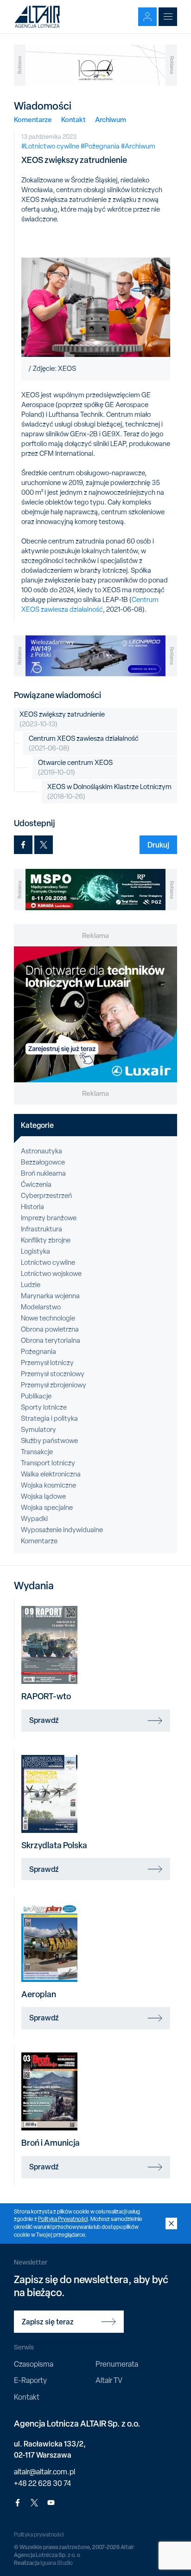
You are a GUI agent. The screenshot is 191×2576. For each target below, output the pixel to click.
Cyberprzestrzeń (46, 1196)
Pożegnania (38, 1352)
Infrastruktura (41, 1229)
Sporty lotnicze (44, 1407)
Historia (32, 1207)
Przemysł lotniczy (47, 1363)
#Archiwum (138, 146)
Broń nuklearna (43, 1173)
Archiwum (111, 120)
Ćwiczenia (36, 1184)
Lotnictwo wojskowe (51, 1274)
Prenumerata (117, 2364)
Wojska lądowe (43, 1496)
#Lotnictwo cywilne (50, 146)
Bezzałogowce (43, 1162)
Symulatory (38, 1430)
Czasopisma (34, 2364)
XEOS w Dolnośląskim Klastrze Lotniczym (109, 792)
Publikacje (36, 1396)
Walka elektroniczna (51, 1474)
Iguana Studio (57, 2563)
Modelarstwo (41, 1307)
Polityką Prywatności (63, 2219)
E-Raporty (30, 2380)
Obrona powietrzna (50, 1329)
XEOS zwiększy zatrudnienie (62, 719)
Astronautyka (41, 1151)
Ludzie (31, 1285)
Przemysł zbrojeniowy (54, 1385)
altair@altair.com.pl (45, 2472)
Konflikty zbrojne (46, 1240)
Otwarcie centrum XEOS (75, 767)
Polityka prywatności (39, 2535)
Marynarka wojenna (50, 1296)
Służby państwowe (49, 1441)
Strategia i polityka (49, 1418)
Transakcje (37, 1452)
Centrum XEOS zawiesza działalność (90, 605)
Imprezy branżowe (49, 1218)
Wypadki (34, 1519)
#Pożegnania (100, 146)
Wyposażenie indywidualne (62, 1530)
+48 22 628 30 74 (42, 2483)
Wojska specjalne (47, 1508)
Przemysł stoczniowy (53, 1374)
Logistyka (35, 1251)
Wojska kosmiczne (48, 1485)
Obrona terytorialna (51, 1340)
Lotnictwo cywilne (48, 1262)
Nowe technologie (48, 1318)
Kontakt (73, 120)
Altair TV (109, 2380)
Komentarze (33, 120)
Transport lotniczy (48, 1463)
